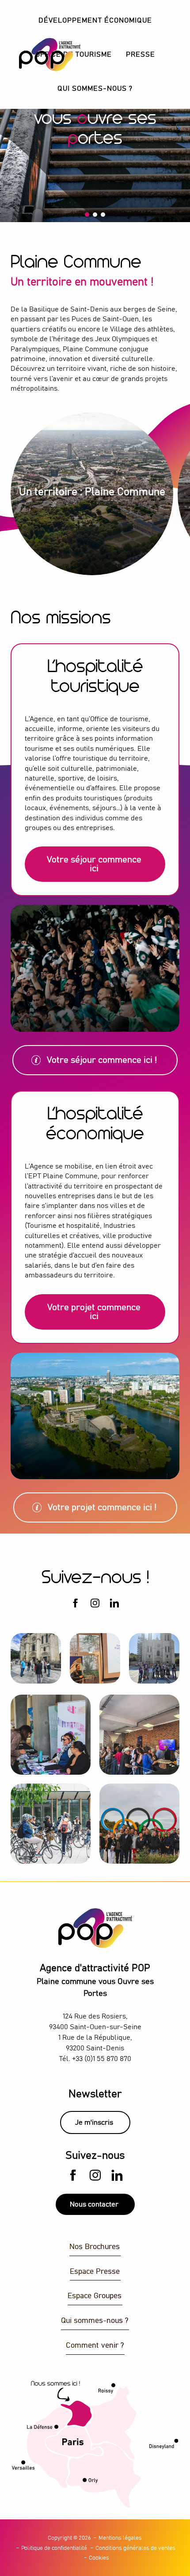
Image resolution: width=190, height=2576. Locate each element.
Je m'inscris (94, 2122)
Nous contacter (94, 2204)
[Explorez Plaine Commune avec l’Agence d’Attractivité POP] (39, 55)
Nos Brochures (95, 2247)
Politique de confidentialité (54, 2548)
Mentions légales (120, 2538)
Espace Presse (95, 2272)
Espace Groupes (95, 2296)
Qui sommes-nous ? (95, 2321)
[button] (95, 21)
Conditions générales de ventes (135, 2548)
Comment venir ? (95, 2346)
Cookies (99, 2558)
